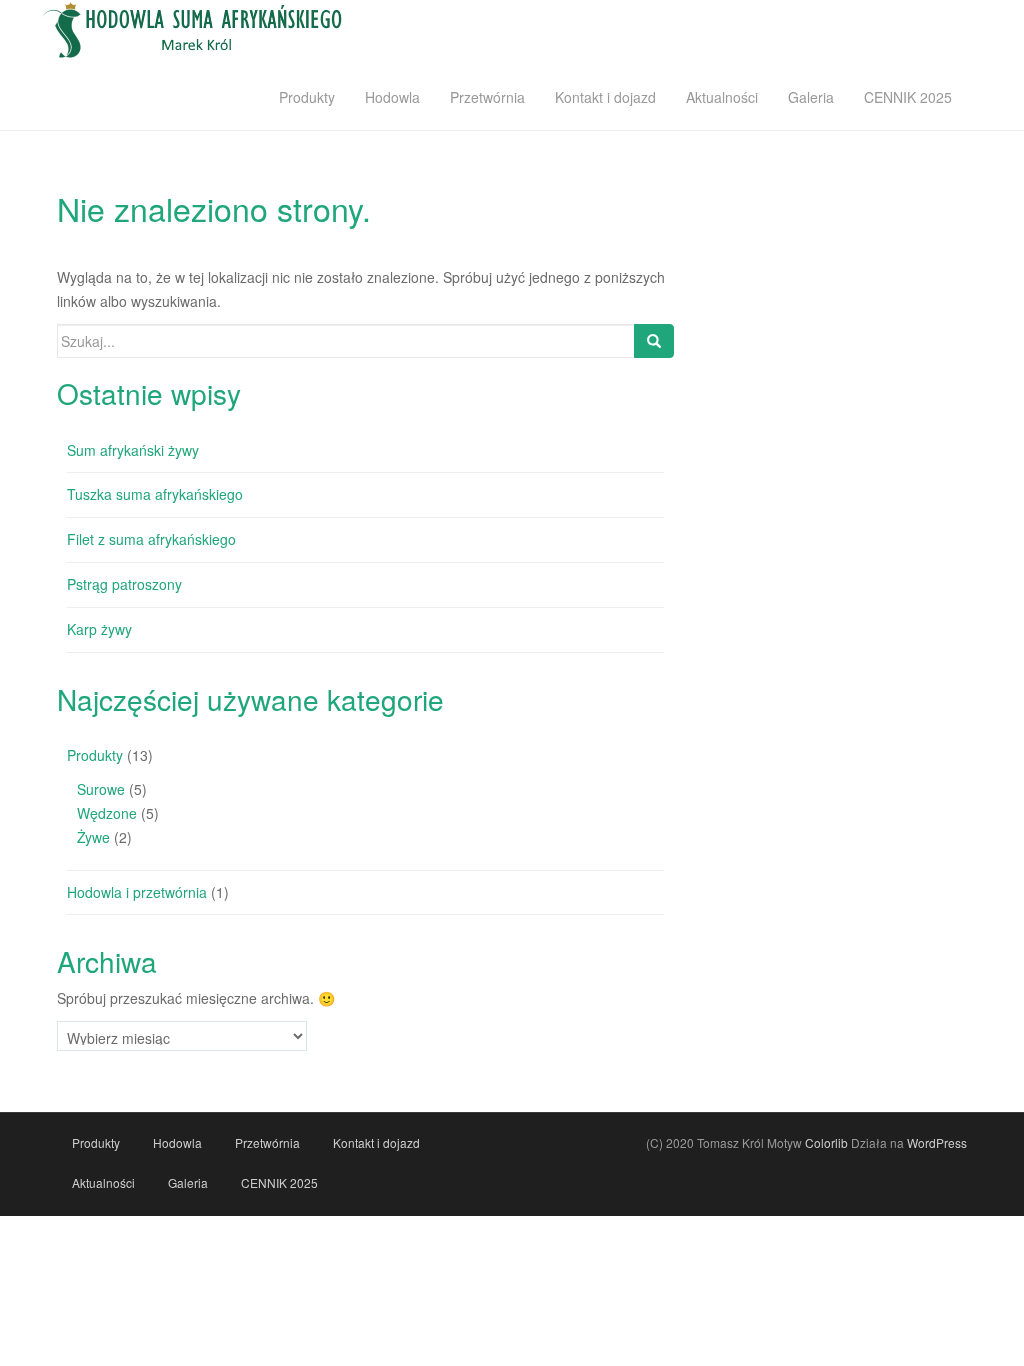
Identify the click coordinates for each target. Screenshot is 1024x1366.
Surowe (101, 789)
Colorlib (826, 1142)
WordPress (937, 1142)
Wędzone (107, 813)
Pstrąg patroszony (124, 584)
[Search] (654, 341)
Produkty (307, 97)
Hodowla (392, 97)
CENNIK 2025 (908, 97)
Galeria (811, 97)
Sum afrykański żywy (133, 450)
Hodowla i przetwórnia (137, 892)
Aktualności (722, 97)
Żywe (93, 837)
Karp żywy (99, 629)
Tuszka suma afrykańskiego (155, 494)
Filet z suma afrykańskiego (151, 539)
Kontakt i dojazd (605, 97)
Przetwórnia (487, 97)
